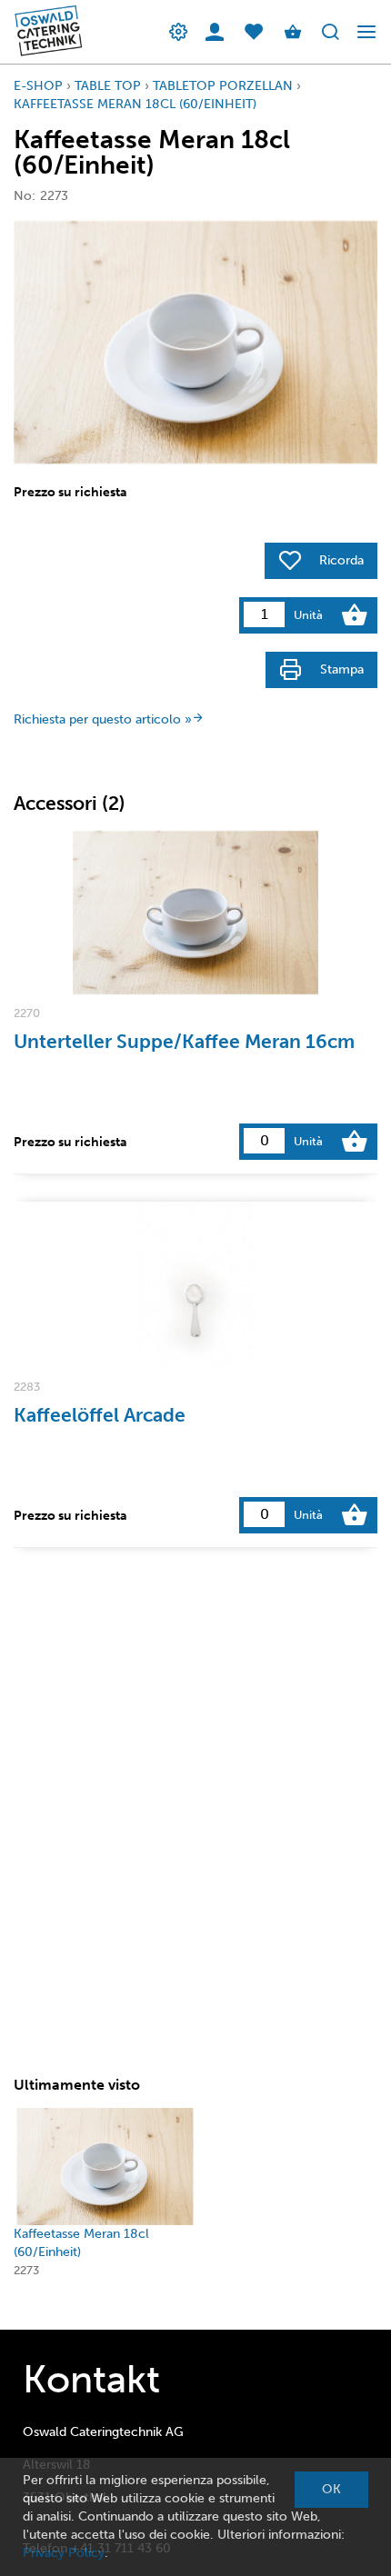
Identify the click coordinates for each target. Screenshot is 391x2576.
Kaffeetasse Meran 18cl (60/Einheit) (135, 104)
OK (331, 2489)
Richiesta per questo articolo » (103, 719)
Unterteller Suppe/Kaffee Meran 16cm (184, 1041)
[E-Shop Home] (43, 32)
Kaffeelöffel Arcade (100, 1415)
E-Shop (38, 86)
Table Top (108, 86)
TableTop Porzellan (223, 86)
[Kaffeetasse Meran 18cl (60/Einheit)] (105, 2167)
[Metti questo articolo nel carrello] (355, 615)
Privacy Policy (64, 2553)
